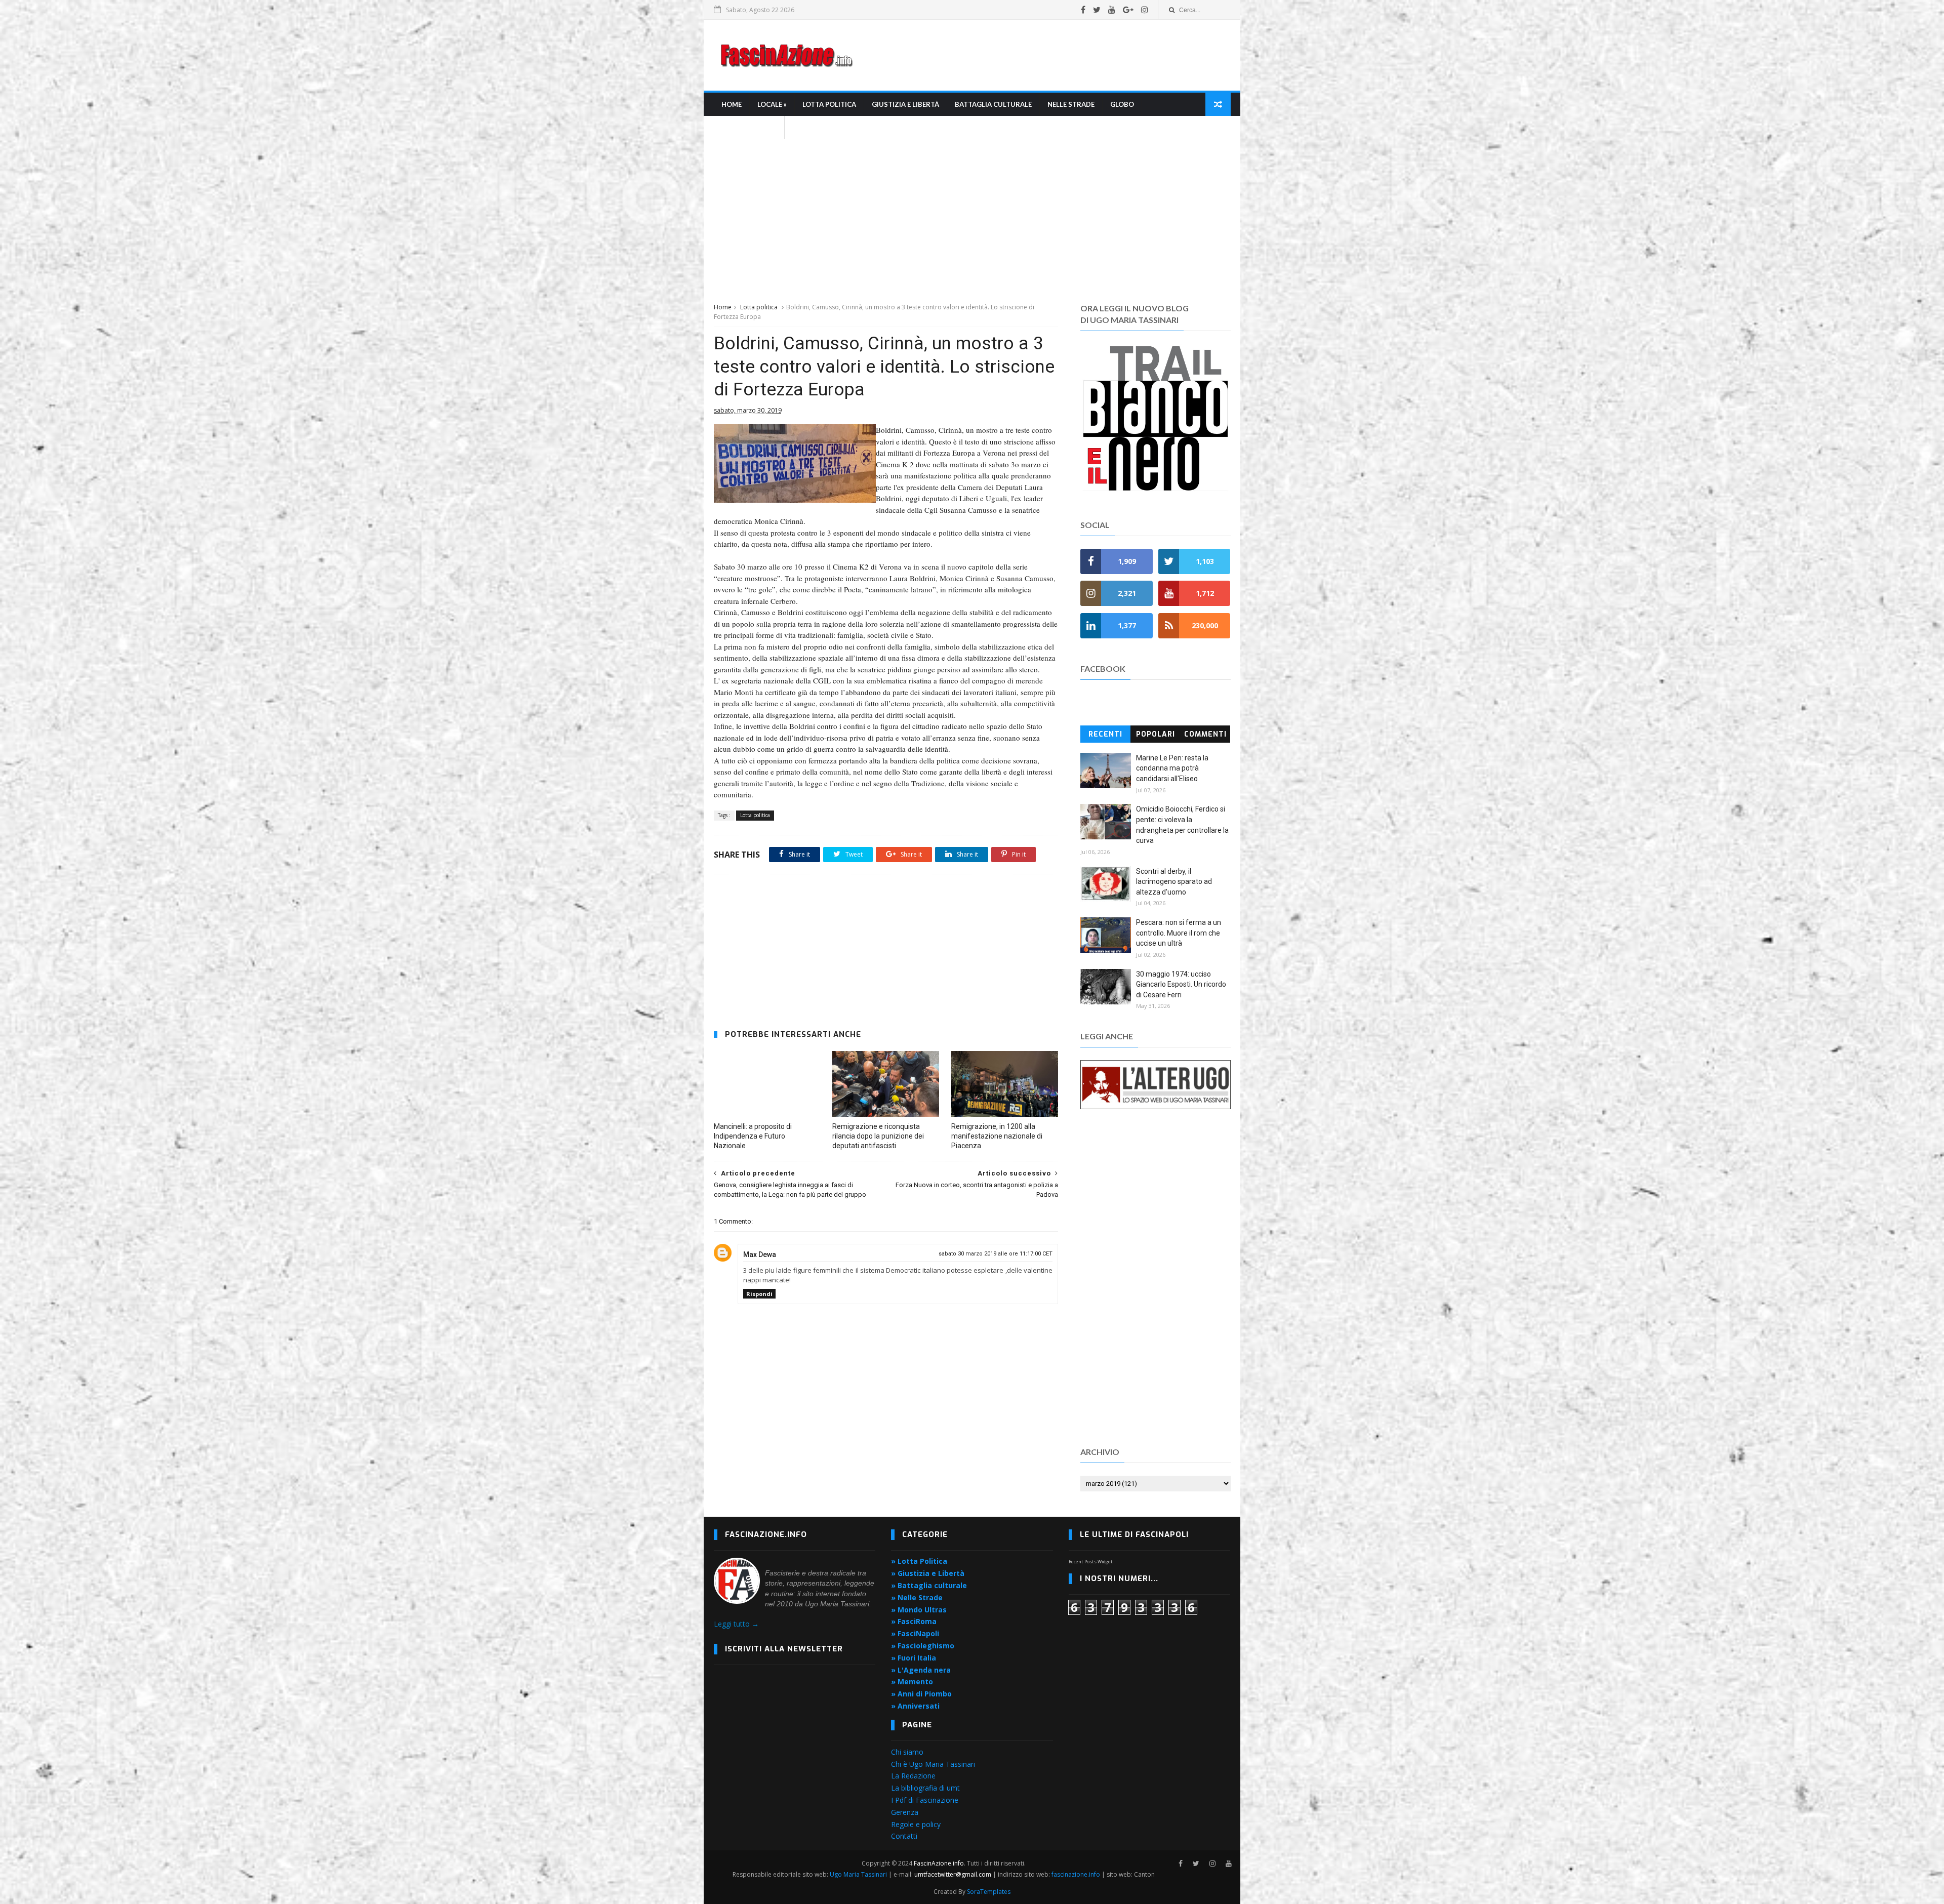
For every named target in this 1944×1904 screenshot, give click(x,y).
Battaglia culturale (993, 104)
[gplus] (1128, 10)
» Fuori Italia (914, 1658)
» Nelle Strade (917, 1597)
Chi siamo (907, 1752)
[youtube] (1112, 10)
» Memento (912, 1682)
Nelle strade (1071, 104)
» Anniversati (915, 1706)
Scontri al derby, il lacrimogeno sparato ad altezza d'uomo (1174, 882)
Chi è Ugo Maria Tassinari (933, 1764)
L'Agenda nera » (749, 128)
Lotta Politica (829, 104)
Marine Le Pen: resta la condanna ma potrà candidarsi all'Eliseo (1172, 768)
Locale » (772, 104)
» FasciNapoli (915, 1633)
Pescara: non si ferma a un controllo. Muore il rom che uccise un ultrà (1179, 933)
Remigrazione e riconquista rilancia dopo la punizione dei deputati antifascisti (878, 1136)
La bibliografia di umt (925, 1788)
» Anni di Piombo (921, 1694)
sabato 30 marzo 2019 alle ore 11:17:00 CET (996, 1254)
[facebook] (1083, 10)
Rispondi (759, 1294)
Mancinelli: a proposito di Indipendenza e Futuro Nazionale (753, 1136)
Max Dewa (760, 1254)
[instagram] (1145, 10)
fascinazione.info (1076, 1874)
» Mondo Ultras (919, 1610)
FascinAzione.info (939, 1863)
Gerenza (905, 1812)
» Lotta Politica (919, 1561)
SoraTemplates (989, 1892)
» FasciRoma (914, 1621)
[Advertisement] (1046, 55)
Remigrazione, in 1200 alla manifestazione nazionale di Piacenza (997, 1136)
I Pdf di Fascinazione (925, 1800)
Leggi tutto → (736, 1624)
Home (732, 104)
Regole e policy (916, 1824)
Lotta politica (759, 307)
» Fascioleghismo (923, 1646)
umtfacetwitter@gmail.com (954, 1874)
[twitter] (1097, 10)
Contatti (904, 1836)
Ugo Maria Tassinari (858, 1874)
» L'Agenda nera (921, 1670)
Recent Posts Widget (1091, 1562)
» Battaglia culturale (929, 1585)
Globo (1122, 104)
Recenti (1105, 734)
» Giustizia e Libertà (928, 1573)
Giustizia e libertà (905, 104)
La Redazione (913, 1776)
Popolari (1156, 734)
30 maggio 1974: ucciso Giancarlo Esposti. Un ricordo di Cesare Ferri (1181, 984)
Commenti (1205, 734)
